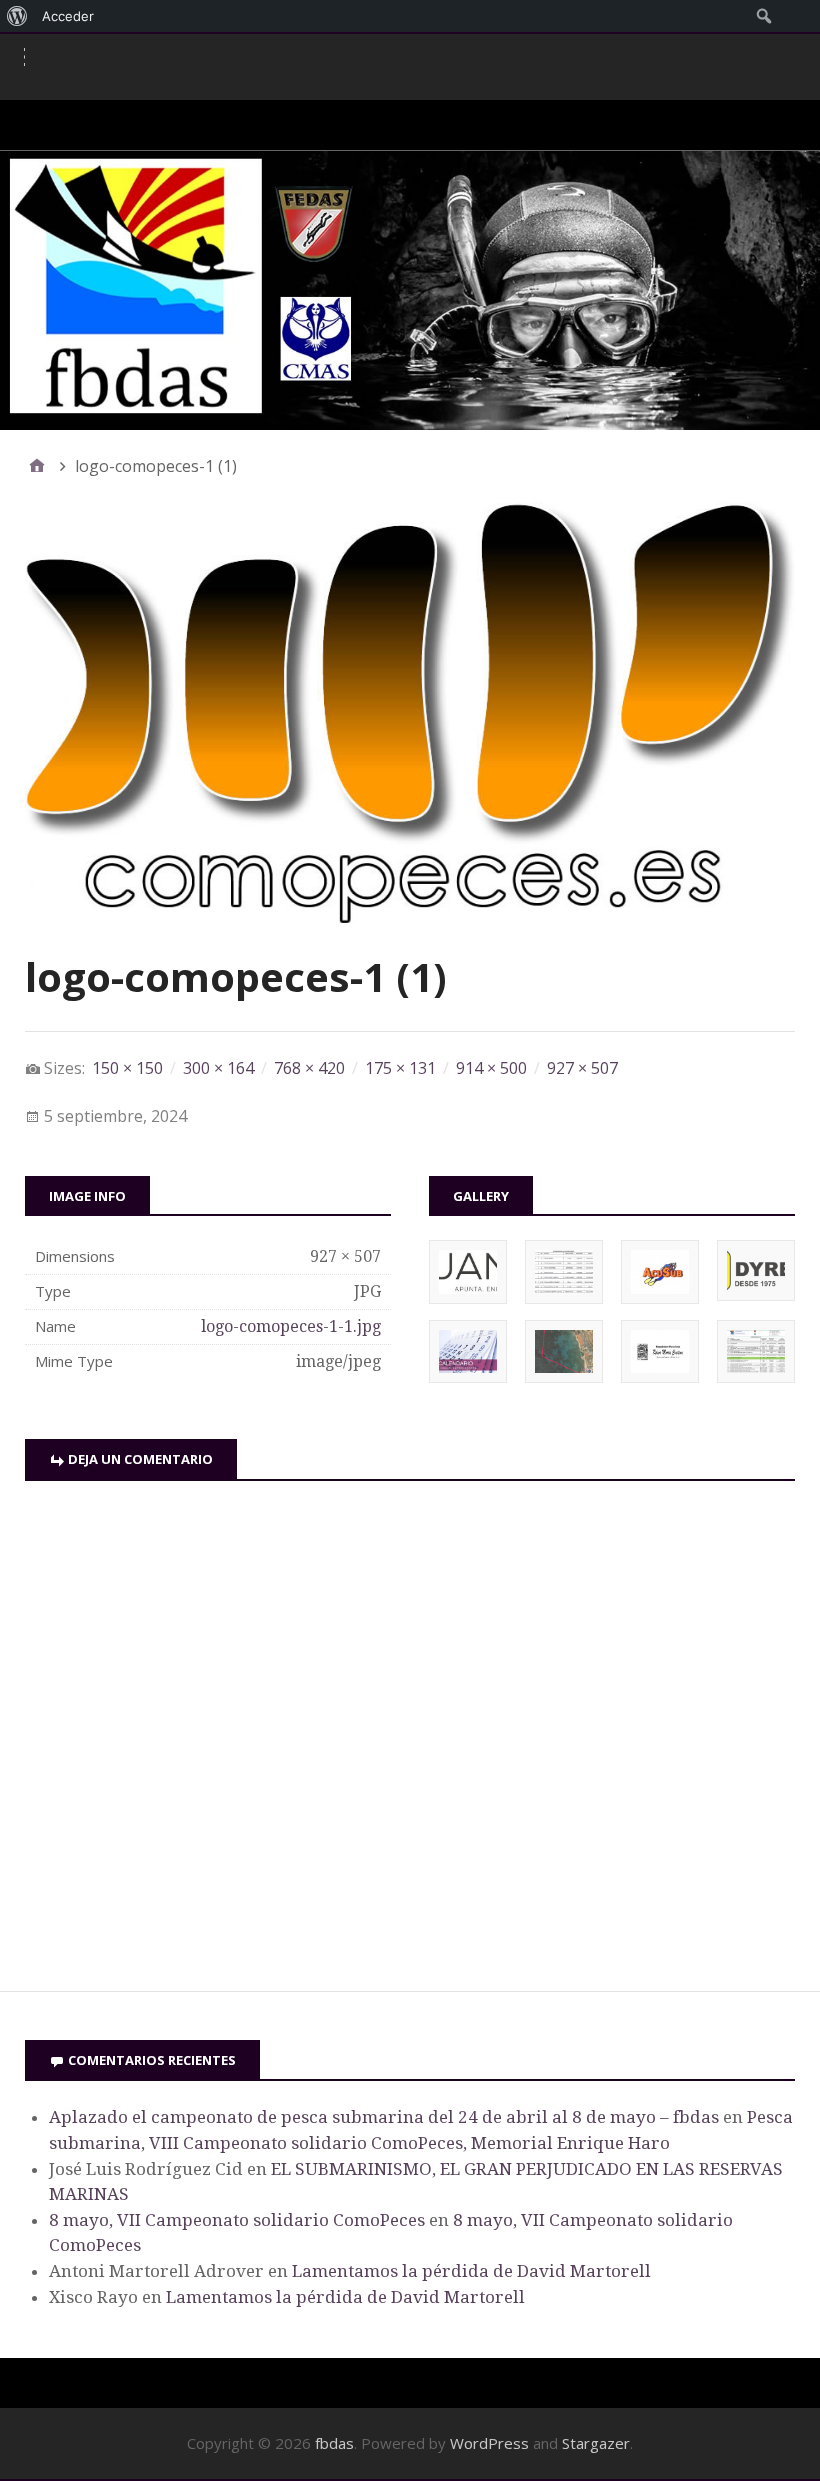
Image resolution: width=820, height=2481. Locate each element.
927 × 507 (582, 1068)
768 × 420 (309, 1068)
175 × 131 (400, 1068)
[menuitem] (17, 16)
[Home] (37, 466)
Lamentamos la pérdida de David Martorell (471, 2271)
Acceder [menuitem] (68, 16)
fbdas (334, 2443)
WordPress (489, 2443)
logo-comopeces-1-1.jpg (291, 1326)
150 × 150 (127, 1068)
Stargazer (596, 2443)
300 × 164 (218, 1068)
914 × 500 (491, 1068)
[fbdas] (410, 290)
